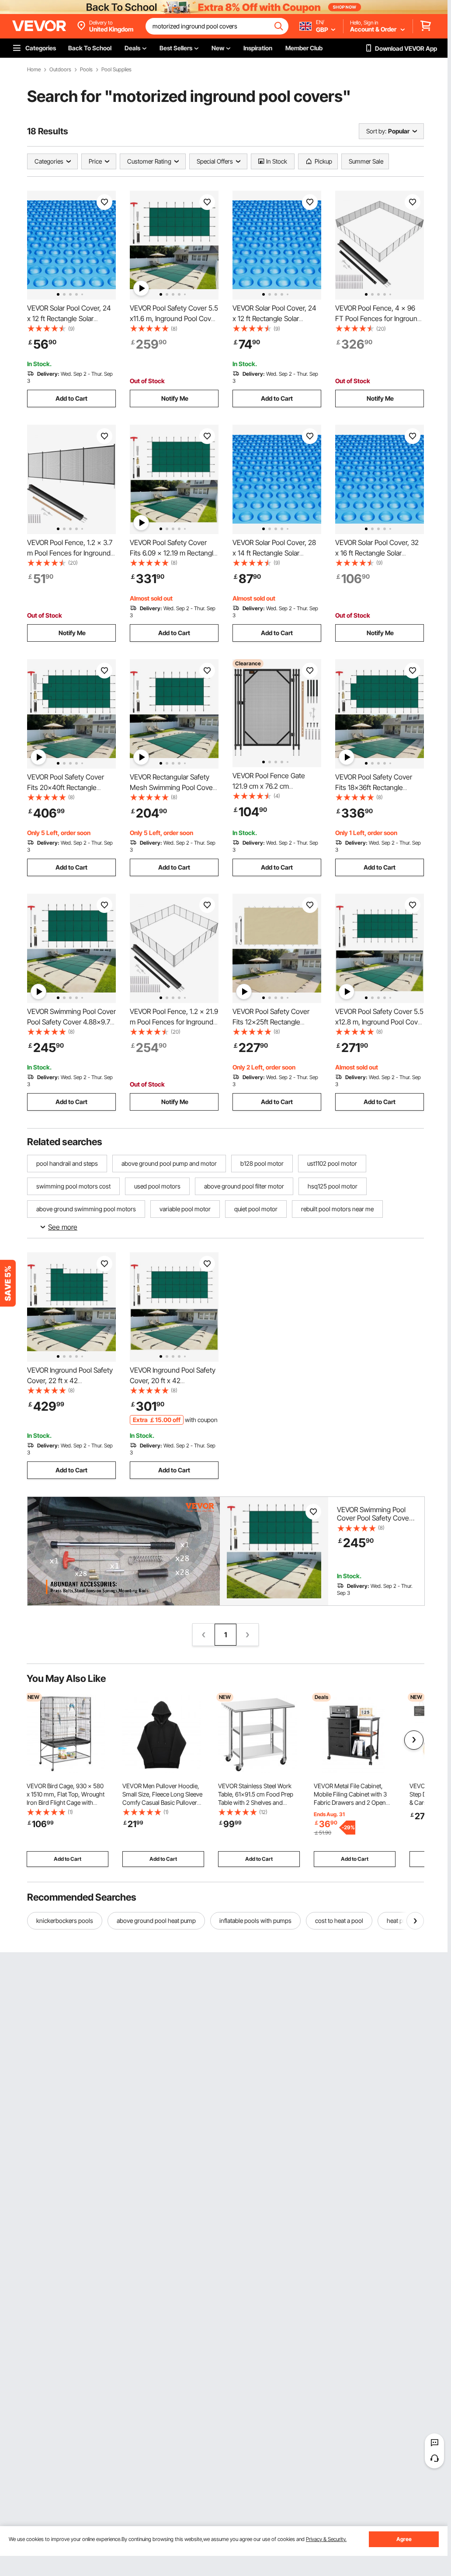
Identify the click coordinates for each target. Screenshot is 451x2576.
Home (34, 70)
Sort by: (376, 131)
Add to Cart (71, 398)
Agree (404, 2539)
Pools (86, 70)
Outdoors (60, 70)
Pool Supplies (116, 70)
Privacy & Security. (326, 2539)
